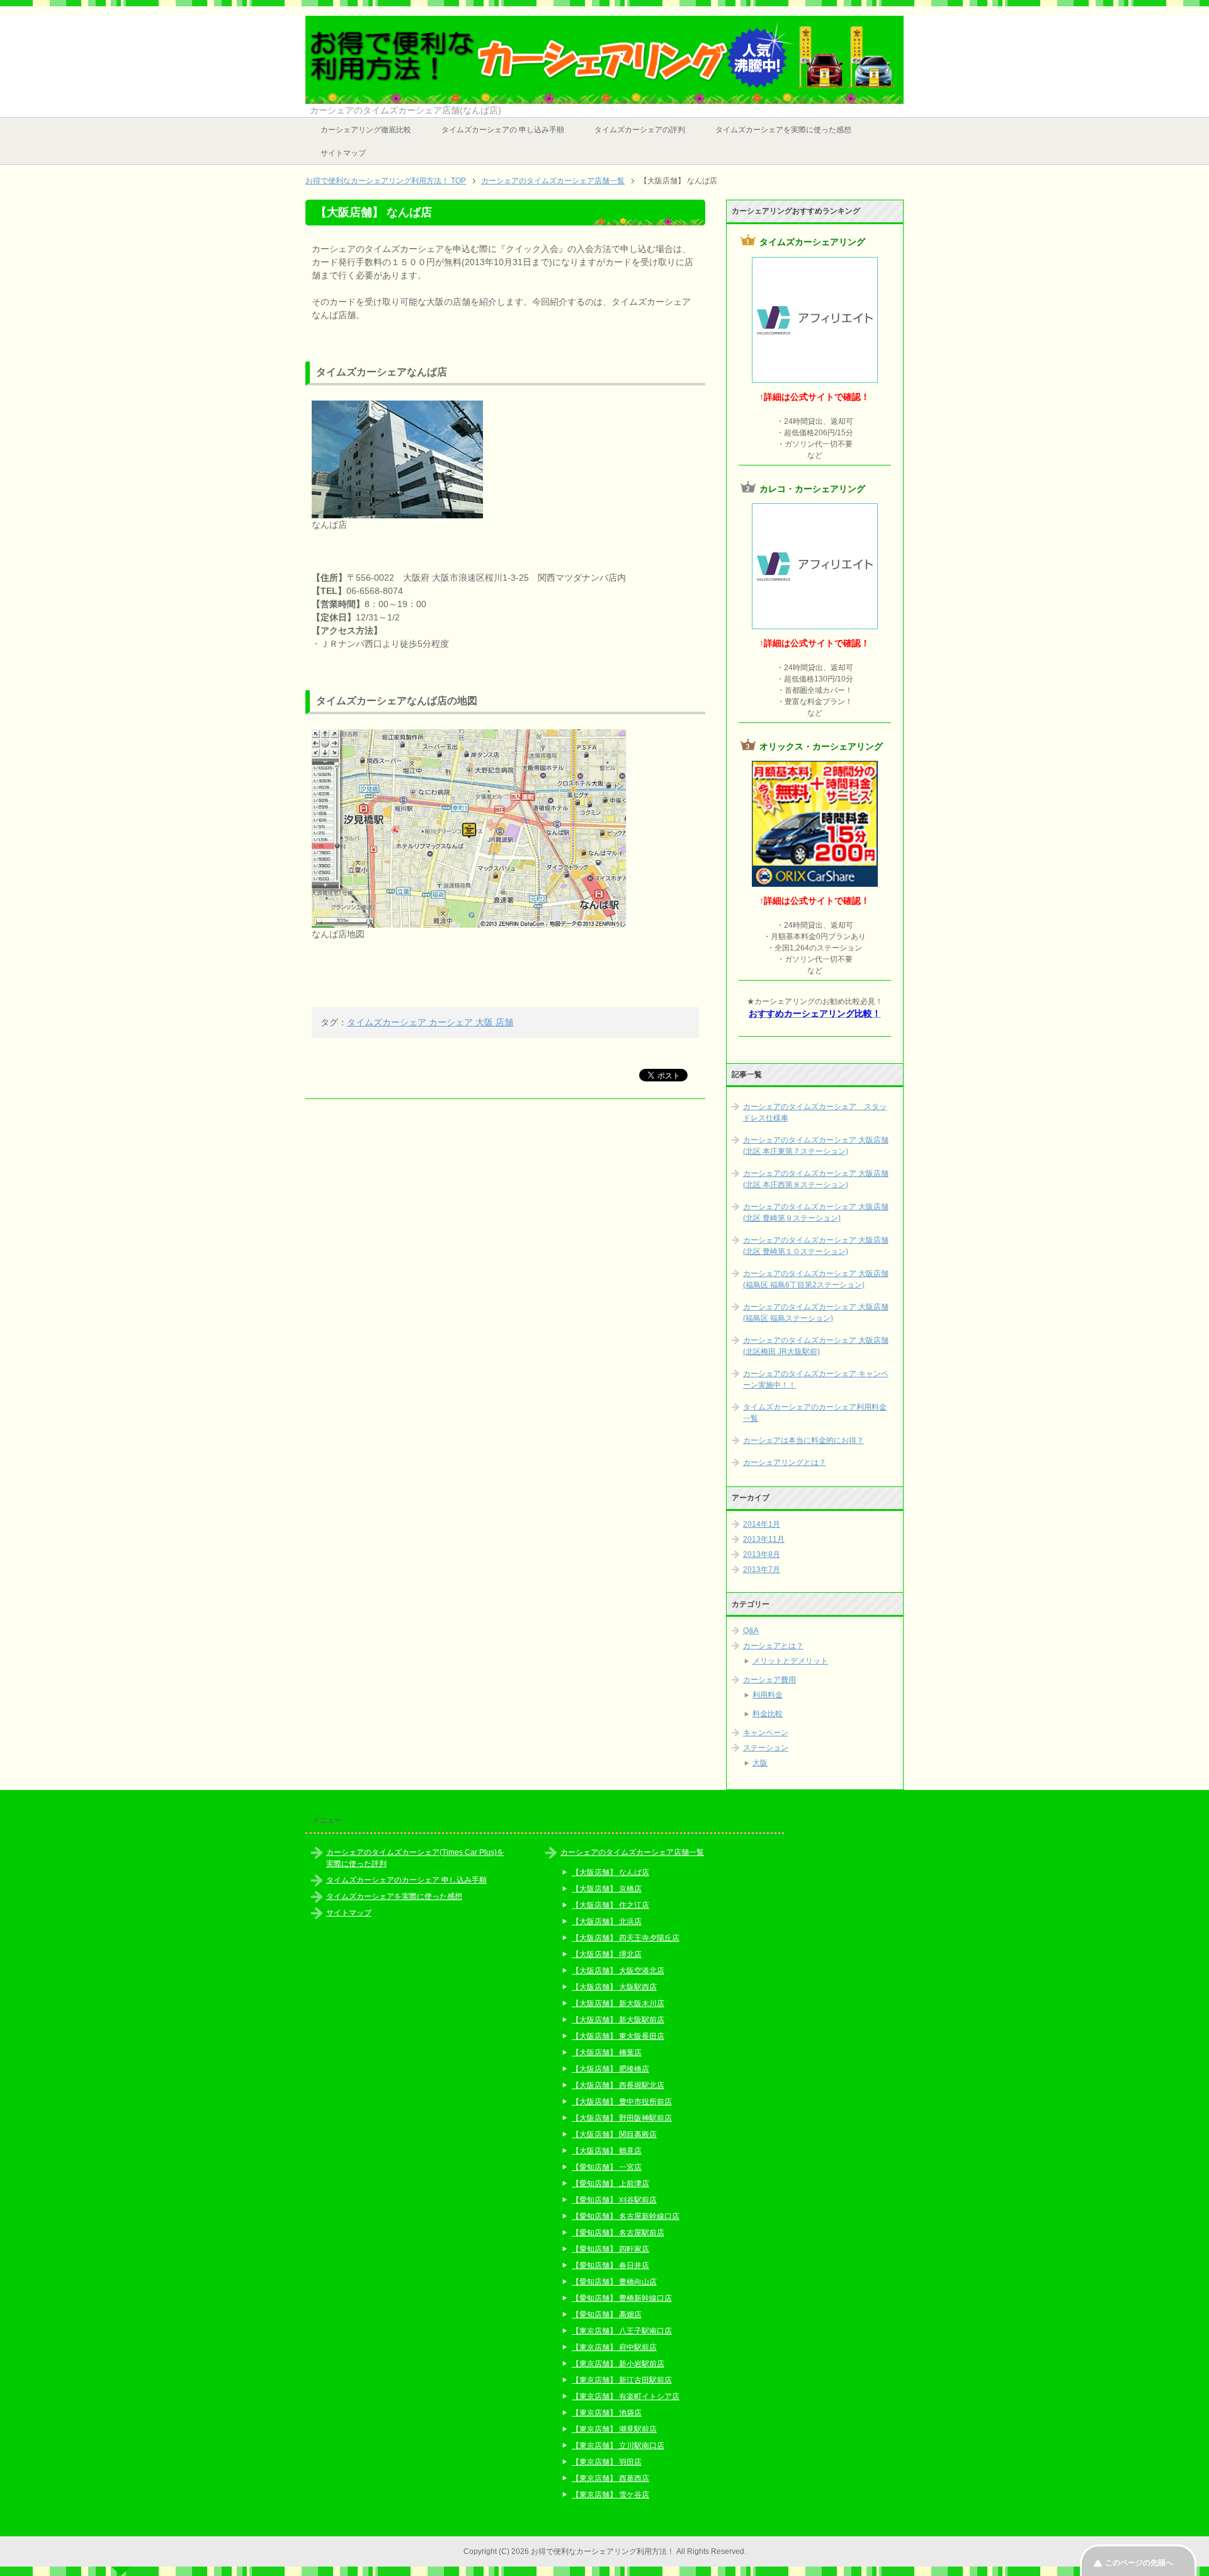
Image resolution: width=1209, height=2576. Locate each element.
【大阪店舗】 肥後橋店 (610, 2069)
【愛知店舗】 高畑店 (607, 2315)
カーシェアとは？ (773, 1646)
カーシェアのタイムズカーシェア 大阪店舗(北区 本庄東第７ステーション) (816, 1146)
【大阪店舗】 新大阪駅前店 (618, 2020)
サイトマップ (343, 153)
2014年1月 (762, 1524)
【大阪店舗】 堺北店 (607, 1954)
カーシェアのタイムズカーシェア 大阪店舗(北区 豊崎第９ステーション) (816, 1212)
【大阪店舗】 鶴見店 (607, 2151)
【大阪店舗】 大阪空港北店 (618, 1971)
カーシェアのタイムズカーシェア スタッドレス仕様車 (815, 1112)
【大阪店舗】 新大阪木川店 (618, 2003)
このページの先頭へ (1139, 2563)
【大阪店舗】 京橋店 (607, 1889)
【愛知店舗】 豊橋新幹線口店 (622, 2298)
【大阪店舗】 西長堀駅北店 (618, 2085)
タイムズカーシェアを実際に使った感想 (783, 130)
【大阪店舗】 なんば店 (610, 1872)
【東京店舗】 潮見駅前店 (614, 2429)
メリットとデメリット (790, 1661)
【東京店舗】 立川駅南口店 (618, 2446)
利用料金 (768, 1695)
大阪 (760, 1763)
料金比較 (768, 1714)
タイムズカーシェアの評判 (640, 130)
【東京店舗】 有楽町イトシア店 (626, 2396)
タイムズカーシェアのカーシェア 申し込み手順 (406, 1880)
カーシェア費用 (769, 1680)
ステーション (766, 1748)
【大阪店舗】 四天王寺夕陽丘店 (626, 1938)
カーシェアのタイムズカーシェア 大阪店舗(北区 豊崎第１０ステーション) (816, 1246)
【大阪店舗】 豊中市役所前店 (622, 2102)
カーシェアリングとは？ (785, 1462)
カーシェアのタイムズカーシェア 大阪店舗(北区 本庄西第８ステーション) (816, 1179)
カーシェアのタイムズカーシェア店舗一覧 (632, 1852)
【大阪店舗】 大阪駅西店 (614, 1987)
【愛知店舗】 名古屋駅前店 (618, 2233)
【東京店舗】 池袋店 (607, 2413)
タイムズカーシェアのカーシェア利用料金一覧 (815, 1413)
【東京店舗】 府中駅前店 (614, 2347)
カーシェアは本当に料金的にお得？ (803, 1440)
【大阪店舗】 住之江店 (610, 1905)
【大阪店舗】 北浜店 (607, 1922)
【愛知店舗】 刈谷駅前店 (614, 2200)
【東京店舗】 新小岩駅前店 (618, 2364)
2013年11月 (764, 1539)
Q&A (751, 1631)
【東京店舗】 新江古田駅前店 (622, 2380)
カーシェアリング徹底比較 (366, 130)
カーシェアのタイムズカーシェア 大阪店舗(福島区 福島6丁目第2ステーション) (816, 1279)
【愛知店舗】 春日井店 (610, 2265)
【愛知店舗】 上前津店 (610, 2184)
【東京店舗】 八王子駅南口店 (622, 2331)
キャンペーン (766, 1733)
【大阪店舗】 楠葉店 (607, 2053)
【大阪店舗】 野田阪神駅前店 (622, 2118)
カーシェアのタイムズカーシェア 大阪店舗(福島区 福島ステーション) (816, 1313)
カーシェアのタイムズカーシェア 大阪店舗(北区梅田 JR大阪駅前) (816, 1346)
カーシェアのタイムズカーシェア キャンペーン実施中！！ (816, 1379)
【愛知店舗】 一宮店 (607, 2167)
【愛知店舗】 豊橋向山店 (614, 2282)
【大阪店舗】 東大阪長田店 (618, 2036)
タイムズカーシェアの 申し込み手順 (503, 130)
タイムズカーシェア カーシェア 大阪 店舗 (430, 1022)
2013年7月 (762, 1570)
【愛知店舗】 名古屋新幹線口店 (626, 2216)
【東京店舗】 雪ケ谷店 (610, 2495)
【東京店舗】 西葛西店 (610, 2478)
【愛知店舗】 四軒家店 (610, 2249)
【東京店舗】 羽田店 (607, 2462)
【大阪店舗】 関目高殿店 (614, 2134)
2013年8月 (762, 1554)
